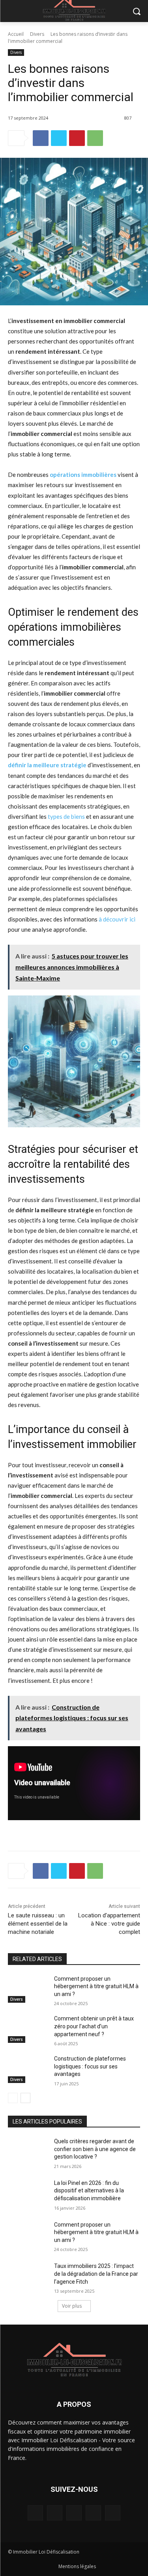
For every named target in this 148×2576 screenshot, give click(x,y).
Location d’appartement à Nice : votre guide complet (109, 1924)
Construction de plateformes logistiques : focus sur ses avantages (90, 2066)
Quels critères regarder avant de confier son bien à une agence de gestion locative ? (95, 2149)
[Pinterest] (77, 138)
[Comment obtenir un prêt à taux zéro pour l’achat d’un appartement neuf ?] (28, 2029)
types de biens (66, 816)
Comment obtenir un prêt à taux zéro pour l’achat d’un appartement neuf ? (94, 2026)
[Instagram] (93, 2513)
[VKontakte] (113, 2513)
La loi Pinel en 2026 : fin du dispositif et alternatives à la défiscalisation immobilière (89, 2191)
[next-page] (25, 2098)
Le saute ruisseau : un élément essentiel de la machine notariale (38, 1924)
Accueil (16, 34)
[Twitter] (59, 138)
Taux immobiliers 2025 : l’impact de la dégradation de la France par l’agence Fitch (96, 2274)
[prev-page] (13, 2098)
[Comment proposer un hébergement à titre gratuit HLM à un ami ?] (28, 1989)
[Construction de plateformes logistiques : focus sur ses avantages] (28, 2069)
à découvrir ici (117, 919)
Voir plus (72, 2306)
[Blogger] (35, 2513)
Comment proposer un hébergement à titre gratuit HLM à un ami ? (96, 1986)
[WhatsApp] (95, 138)
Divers (37, 34)
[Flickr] (74, 2513)
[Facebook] (41, 138)
